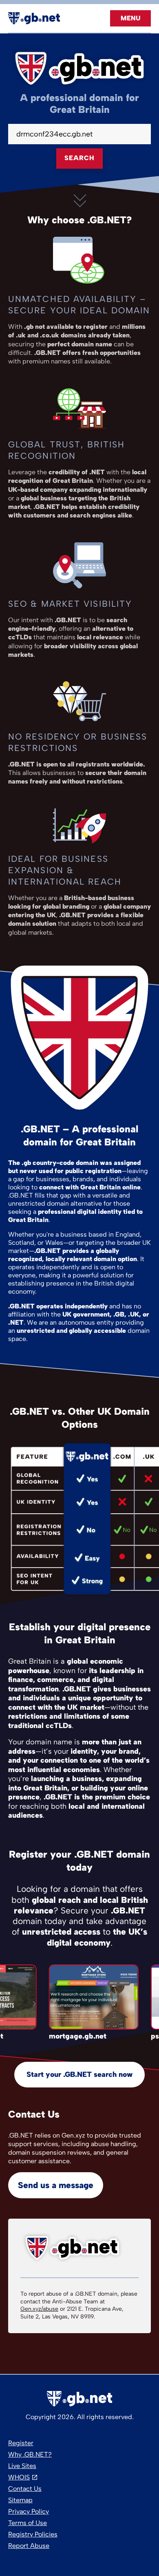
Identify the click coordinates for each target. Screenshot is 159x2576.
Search (79, 158)
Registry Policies (33, 2534)
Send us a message (56, 2185)
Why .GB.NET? (30, 2454)
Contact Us (25, 2489)
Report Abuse (29, 2546)
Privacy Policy (29, 2511)
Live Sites (22, 2466)
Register (21, 2443)
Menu (130, 18)
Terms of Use (28, 2523)
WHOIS (19, 2477)
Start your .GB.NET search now (79, 2074)
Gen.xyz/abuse (39, 2309)
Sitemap (20, 2500)
